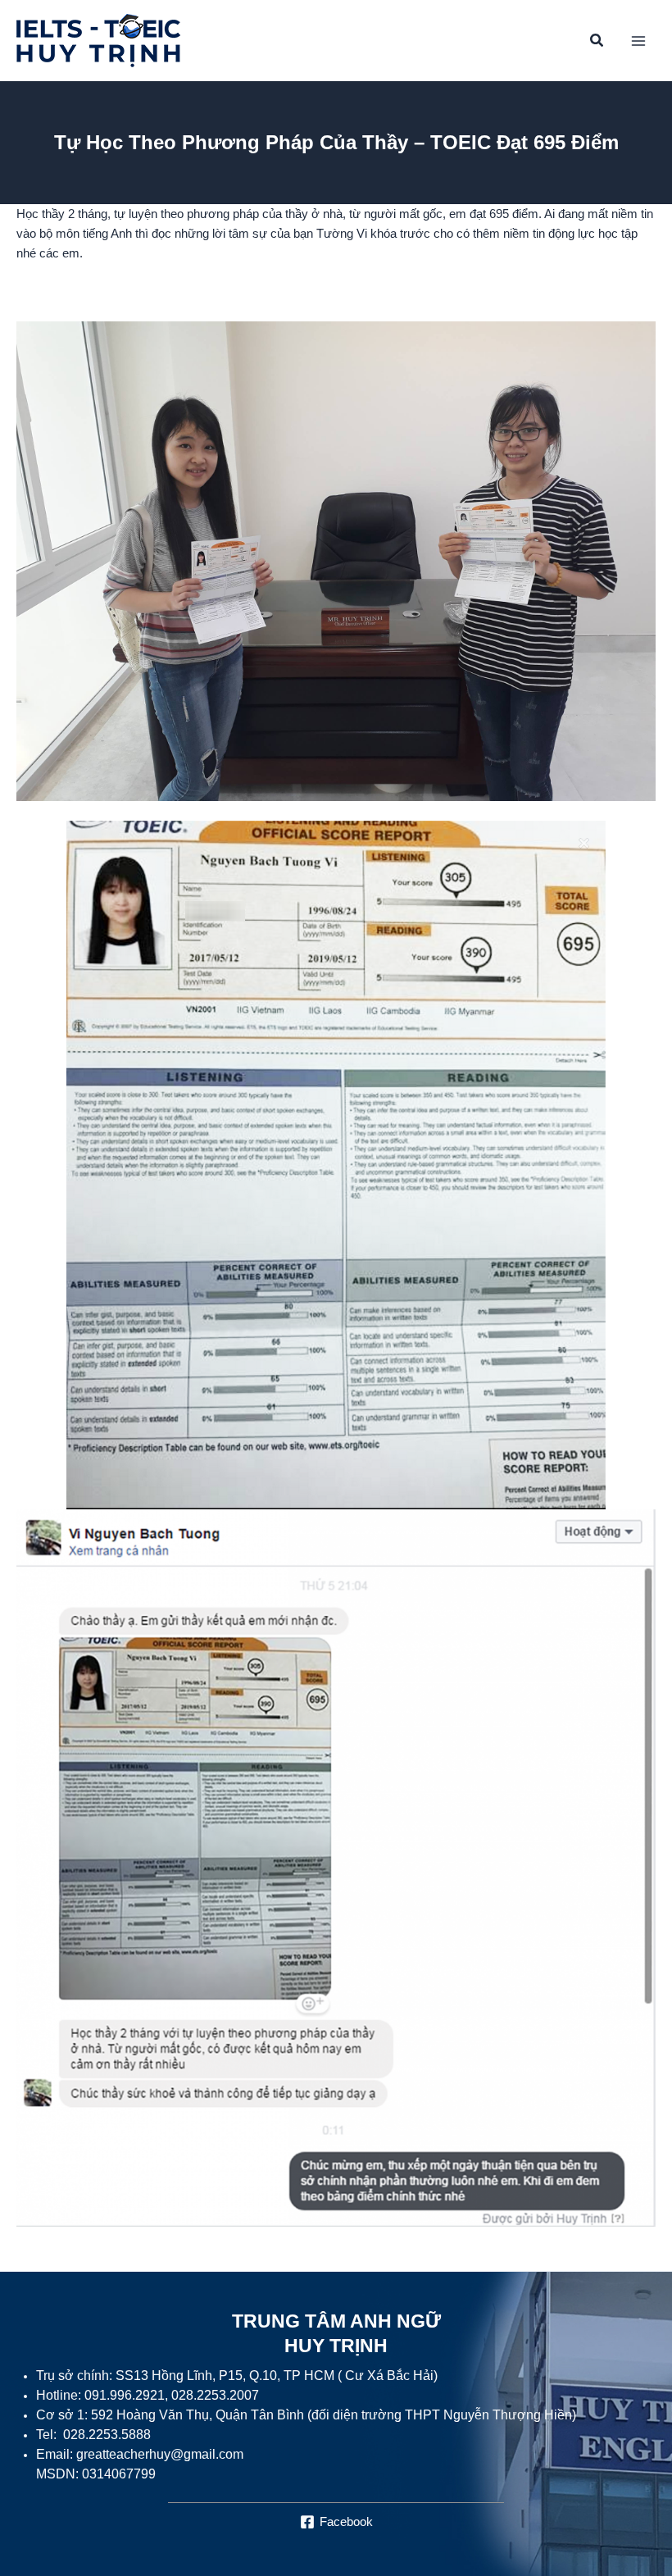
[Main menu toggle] (638, 41)
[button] (597, 43)
